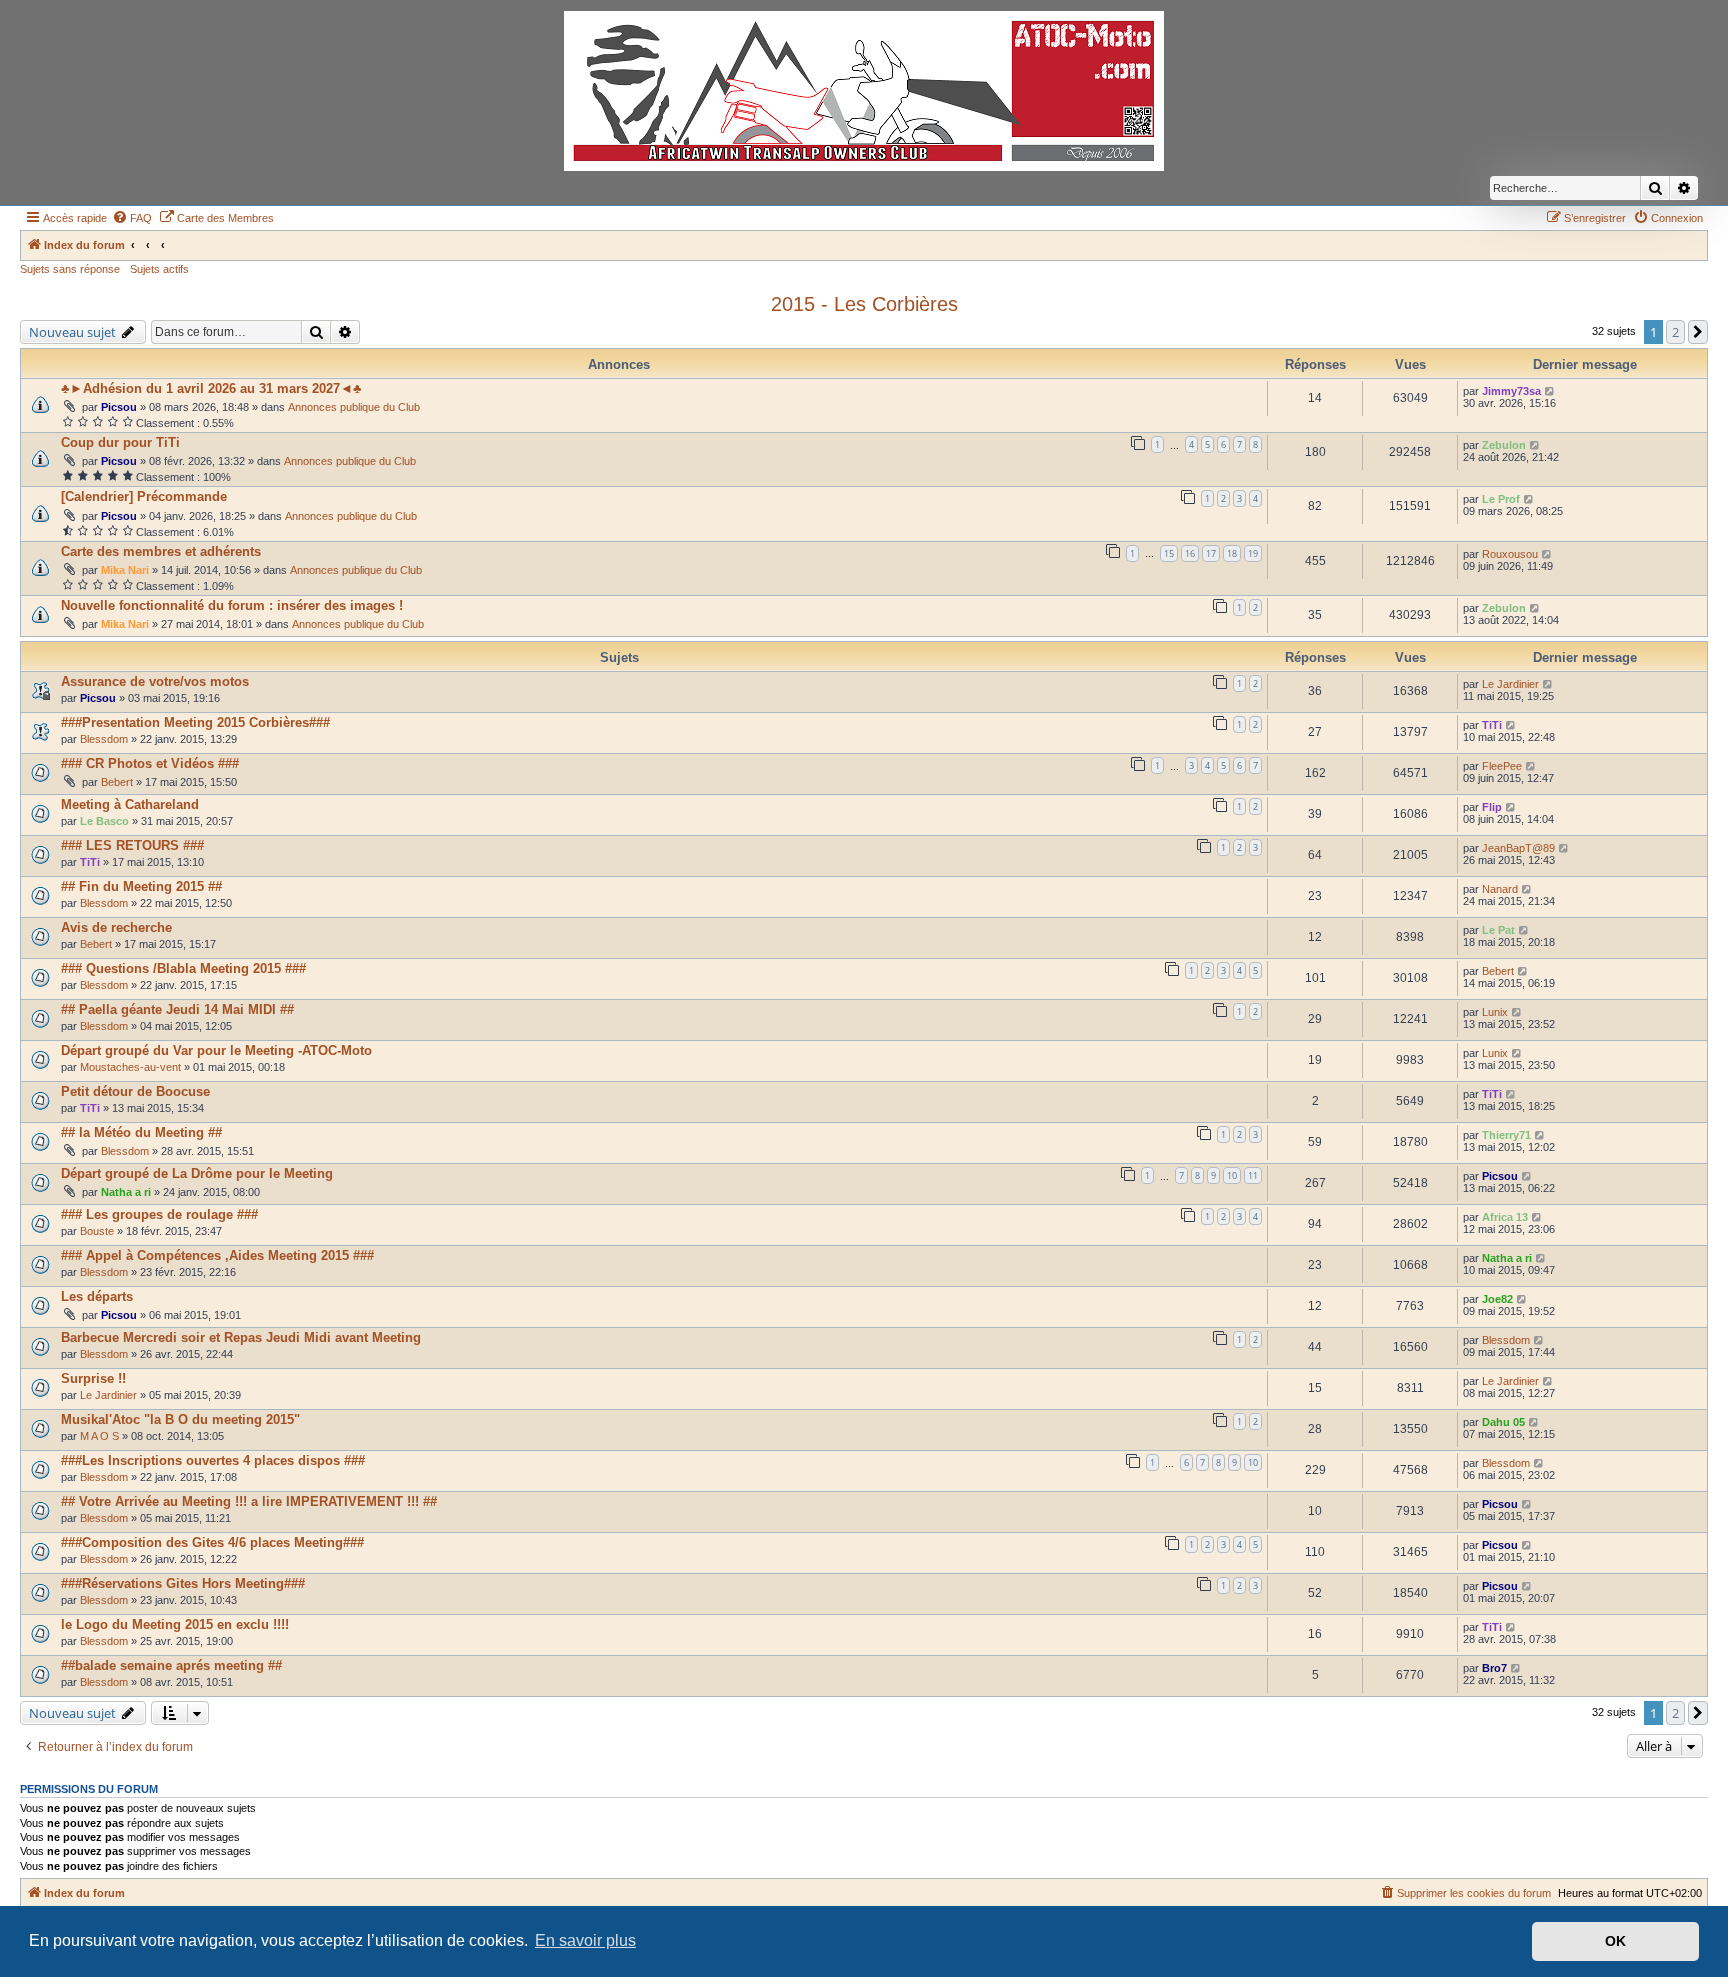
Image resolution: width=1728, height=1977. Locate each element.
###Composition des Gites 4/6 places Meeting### (212, 1542)
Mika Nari (125, 570)
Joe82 (1497, 1299)
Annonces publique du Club (354, 407)
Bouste (97, 1231)
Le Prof (1501, 499)
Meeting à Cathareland (130, 804)
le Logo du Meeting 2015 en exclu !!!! (175, 1624)
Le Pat (1498, 930)
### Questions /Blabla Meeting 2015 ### (183, 968)
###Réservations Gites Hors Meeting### (183, 1583)
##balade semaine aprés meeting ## (171, 1665)
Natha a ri (126, 1192)
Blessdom (104, 739)
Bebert (117, 782)
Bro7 (1494, 1668)
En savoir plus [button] (585, 1940)
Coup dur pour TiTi (120, 442)
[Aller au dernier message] (1550, 391)
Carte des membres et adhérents (161, 551)
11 (1253, 1175)
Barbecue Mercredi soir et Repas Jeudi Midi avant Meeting (241, 1337)
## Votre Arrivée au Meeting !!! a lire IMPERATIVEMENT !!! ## (249, 1501)
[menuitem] (132, 218)
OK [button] (1615, 1941)
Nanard (1500, 889)
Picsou (119, 407)
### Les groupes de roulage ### (159, 1214)
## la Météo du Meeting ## (141, 1132)
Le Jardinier (1510, 684)
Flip (1492, 807)
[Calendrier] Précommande (144, 496)
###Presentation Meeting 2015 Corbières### (195, 722)
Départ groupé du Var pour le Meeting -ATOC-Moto (216, 1050)
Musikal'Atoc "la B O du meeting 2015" (180, 1419)
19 (1253, 553)
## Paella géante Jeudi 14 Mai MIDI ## (177, 1009)
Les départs (97, 1296)
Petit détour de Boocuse (135, 1091)
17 (1211, 553)
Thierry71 (1506, 1135)
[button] (1698, 332)
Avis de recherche (116, 927)
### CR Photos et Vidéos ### (150, 763)
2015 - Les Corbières (864, 304)
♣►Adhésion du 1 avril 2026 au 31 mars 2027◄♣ (211, 388)
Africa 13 (1505, 1217)
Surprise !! (93, 1378)
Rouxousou (1510, 554)
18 (1232, 553)
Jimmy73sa (1511, 391)
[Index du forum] (864, 91)
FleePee (1502, 766)
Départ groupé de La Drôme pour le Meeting (197, 1173)
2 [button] (1675, 332)
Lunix (1495, 1012)
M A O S (99, 1436)
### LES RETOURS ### (132, 845)
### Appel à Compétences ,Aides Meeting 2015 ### (217, 1255)
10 (1232, 1175)
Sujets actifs (159, 269)
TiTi (1492, 725)
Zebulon (1504, 445)
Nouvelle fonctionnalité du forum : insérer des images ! (232, 605)
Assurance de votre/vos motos (155, 681)
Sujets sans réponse (70, 269)
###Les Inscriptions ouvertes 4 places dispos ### (213, 1460)
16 (1190, 553)
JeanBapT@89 (1518, 848)
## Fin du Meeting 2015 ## (141, 886)
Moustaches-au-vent (130, 1067)
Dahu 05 (1503, 1422)
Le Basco (104, 821)
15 (1169, 553)
